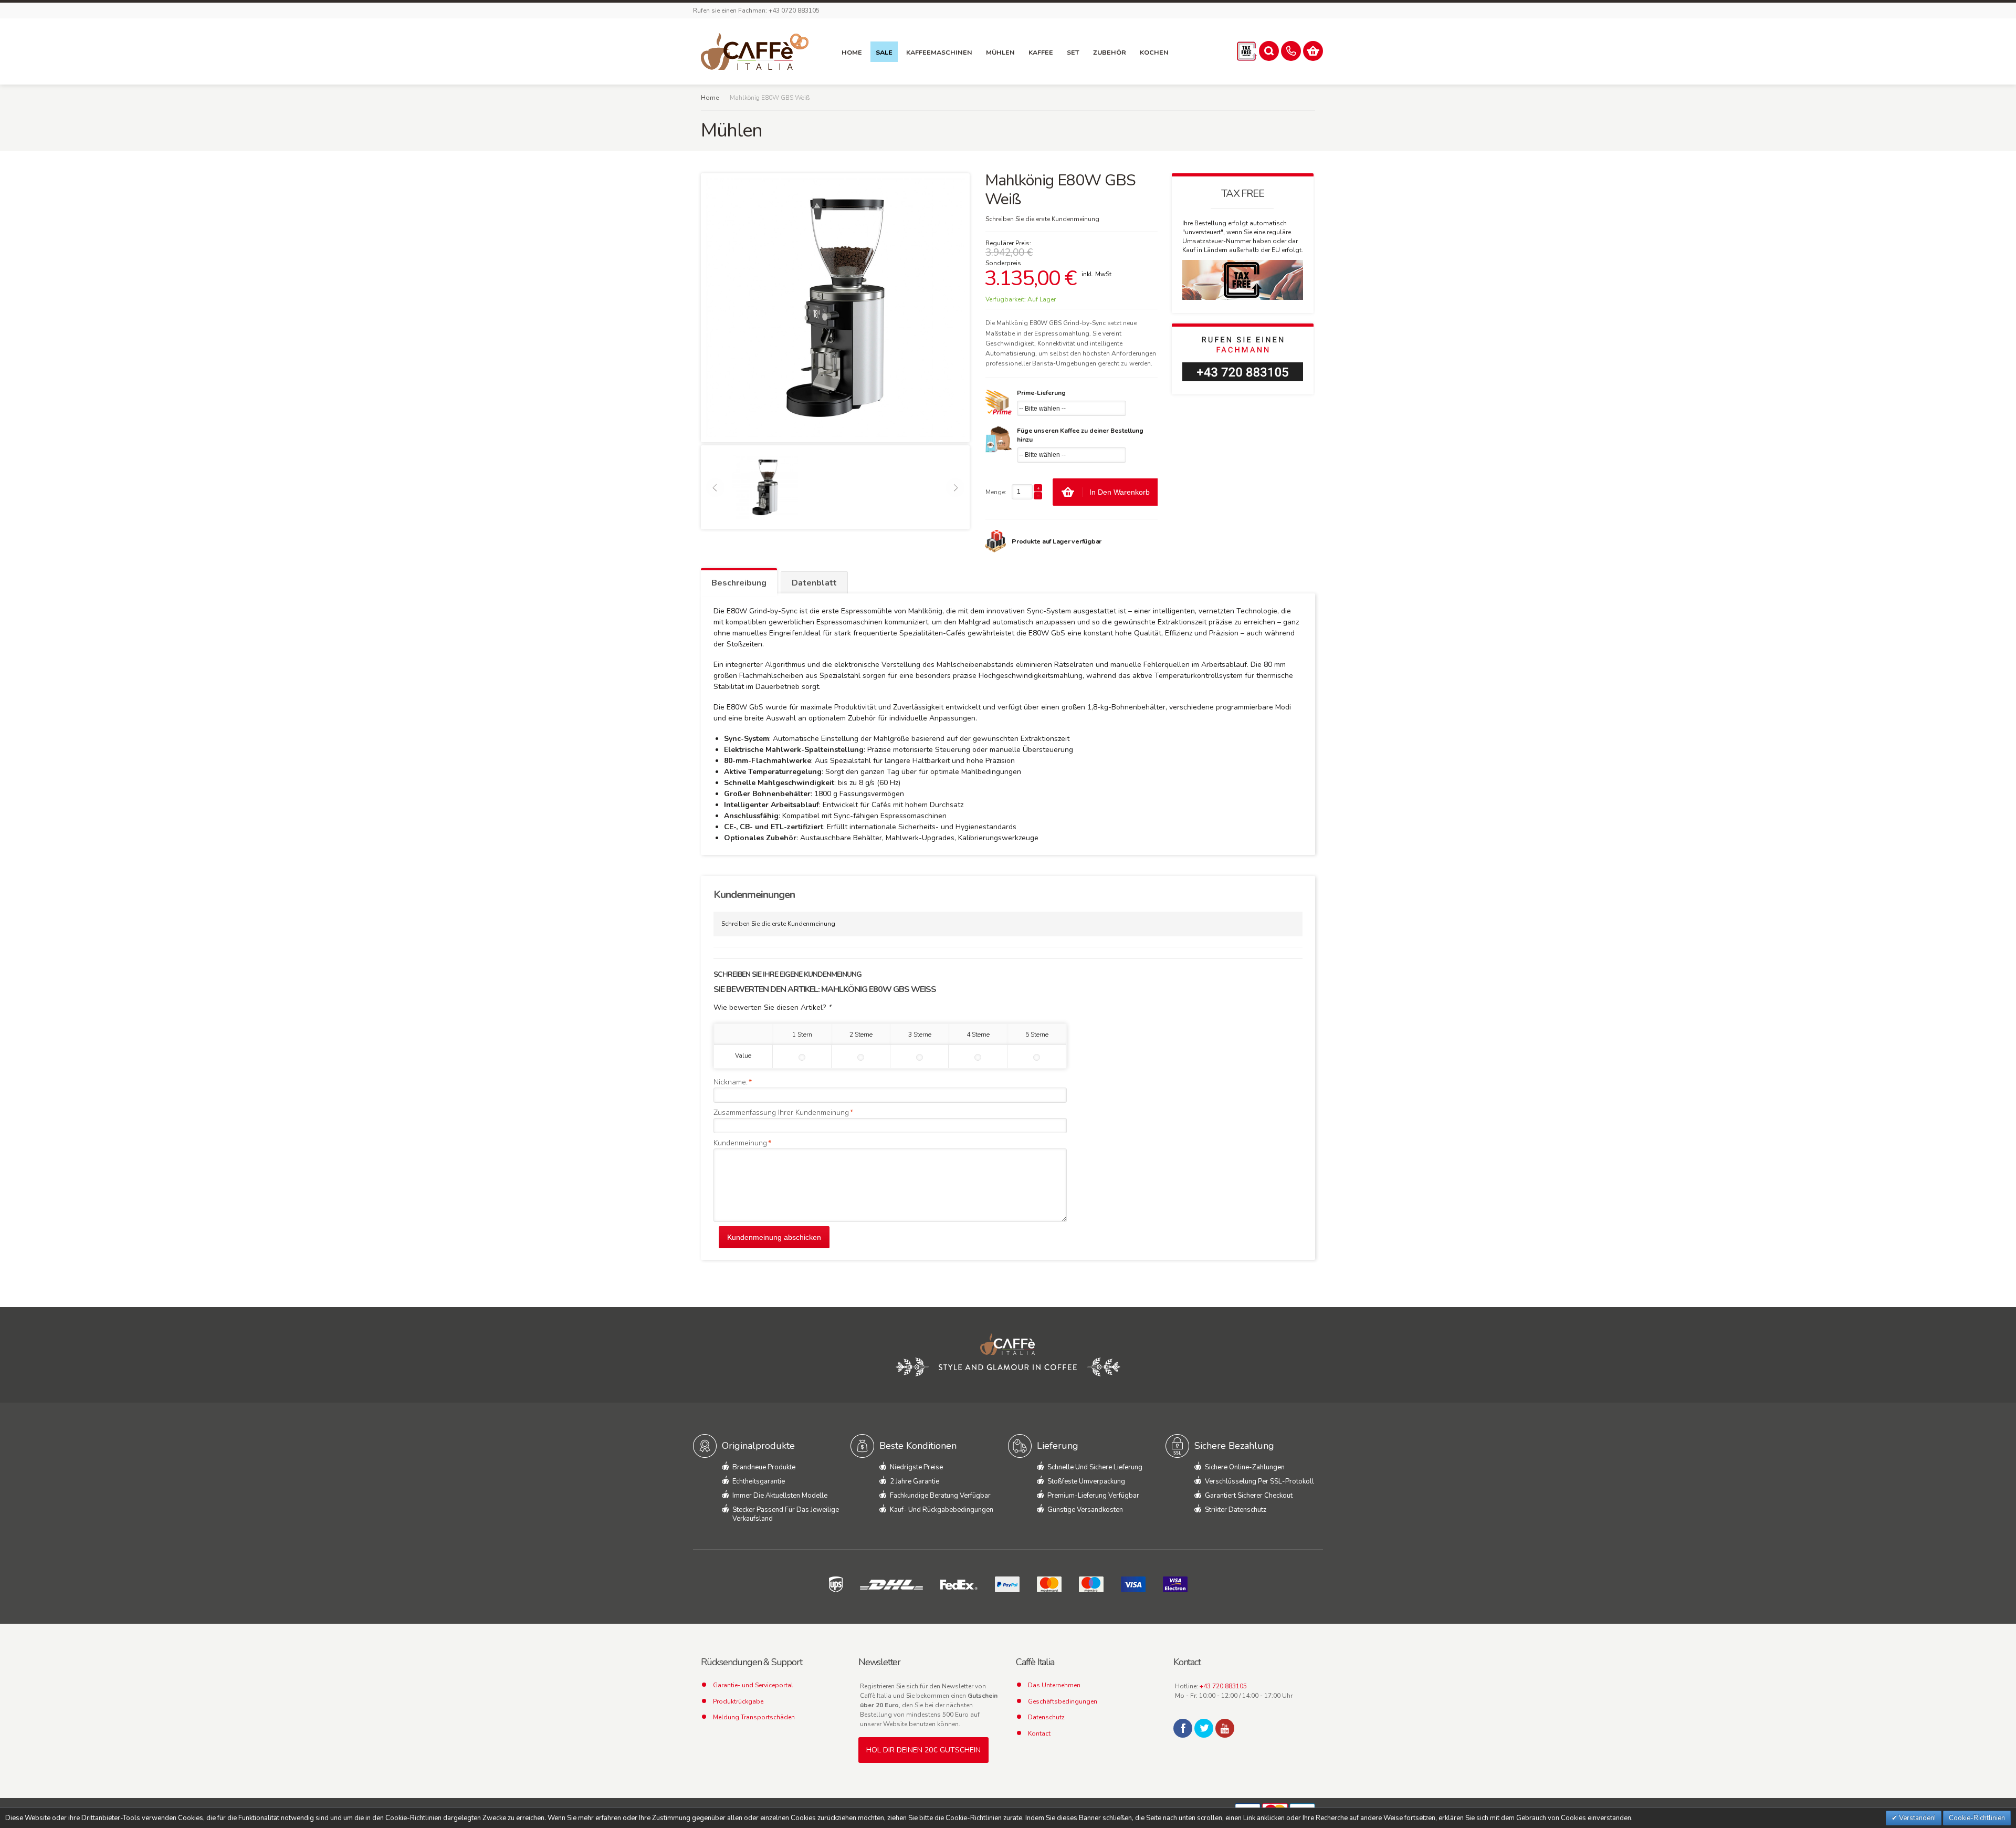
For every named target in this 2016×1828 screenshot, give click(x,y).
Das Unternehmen (1054, 1685)
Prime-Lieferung (1041, 393)
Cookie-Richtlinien (1977, 1818)
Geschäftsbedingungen (1063, 1701)
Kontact (1039, 1733)
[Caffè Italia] (755, 51)
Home (710, 98)
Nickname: (731, 1082)
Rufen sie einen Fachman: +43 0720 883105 (756, 11)
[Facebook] (1183, 1728)
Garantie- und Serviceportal (753, 1685)
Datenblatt (814, 583)
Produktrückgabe (738, 1701)
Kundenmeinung (740, 1143)
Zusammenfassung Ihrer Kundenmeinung (781, 1113)
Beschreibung (739, 583)
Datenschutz (1046, 1717)
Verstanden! (1917, 1818)
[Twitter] (1204, 1728)
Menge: (996, 492)
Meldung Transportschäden (754, 1717)
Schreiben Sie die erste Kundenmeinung (1042, 219)
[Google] (1225, 1728)
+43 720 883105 (1223, 1686)
